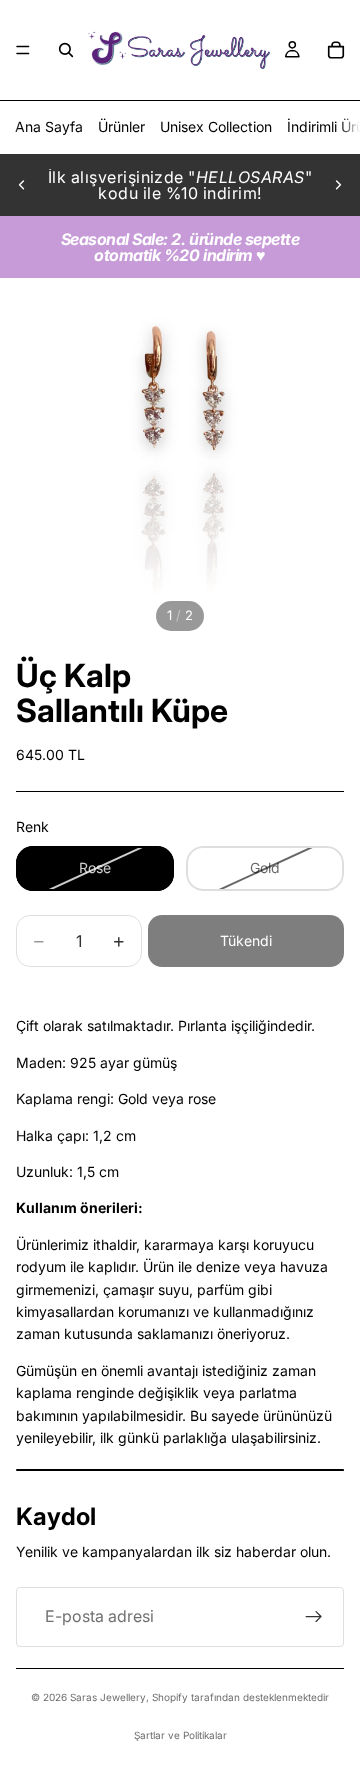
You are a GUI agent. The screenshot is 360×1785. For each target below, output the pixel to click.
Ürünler (121, 126)
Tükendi (246, 940)
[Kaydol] (314, 1617)
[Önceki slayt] (22, 185)
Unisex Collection (216, 126)
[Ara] (66, 50)
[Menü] (23, 50)
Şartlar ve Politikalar (180, 1735)
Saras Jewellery (108, 1697)
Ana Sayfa (49, 126)
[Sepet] (336, 50)
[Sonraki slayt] (338, 185)
